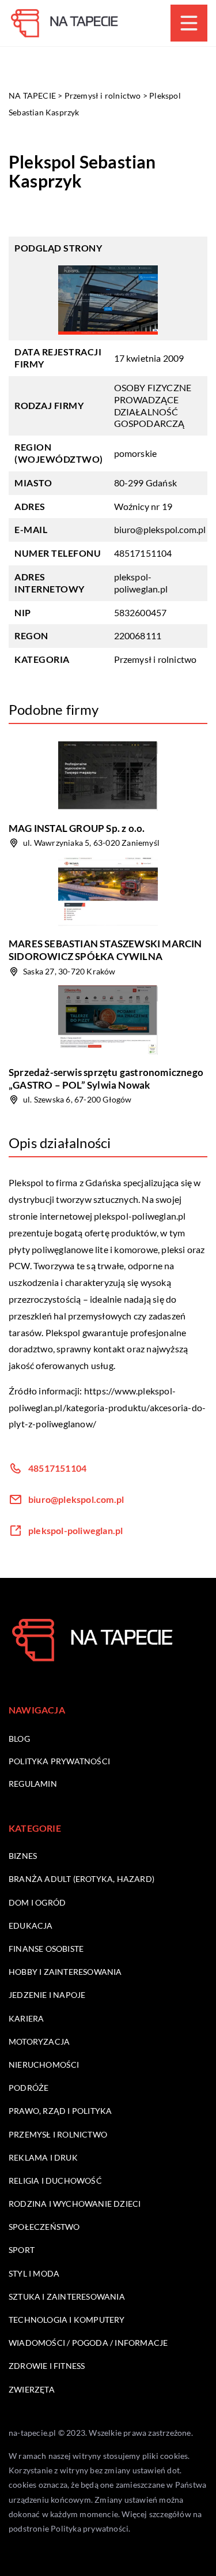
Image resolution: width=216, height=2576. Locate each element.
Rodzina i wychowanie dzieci (75, 2204)
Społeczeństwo (44, 2227)
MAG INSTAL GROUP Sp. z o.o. (77, 828)
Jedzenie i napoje (47, 1995)
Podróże (29, 2088)
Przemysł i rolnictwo (156, 659)
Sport (22, 2250)
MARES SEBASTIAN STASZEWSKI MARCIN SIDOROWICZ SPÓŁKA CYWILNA (105, 950)
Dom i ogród (37, 1902)
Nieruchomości (44, 2065)
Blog (19, 1739)
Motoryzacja (39, 2041)
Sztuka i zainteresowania (67, 2296)
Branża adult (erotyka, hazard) (82, 1879)
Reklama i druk (43, 2157)
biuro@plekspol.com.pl (160, 529)
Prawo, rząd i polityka (60, 2111)
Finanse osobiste (46, 1949)
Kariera (26, 2018)
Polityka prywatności (59, 1761)
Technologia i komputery (67, 2320)
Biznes (23, 1856)
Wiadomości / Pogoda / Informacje (88, 2343)
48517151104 (143, 553)
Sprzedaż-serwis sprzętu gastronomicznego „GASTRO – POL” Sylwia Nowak (106, 1079)
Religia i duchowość (55, 2181)
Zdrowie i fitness (47, 2366)
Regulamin (33, 1784)
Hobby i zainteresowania (65, 1972)
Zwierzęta (32, 2389)
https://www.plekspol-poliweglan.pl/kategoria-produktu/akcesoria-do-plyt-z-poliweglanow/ (107, 1407)
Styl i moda (34, 2273)
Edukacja (31, 1926)
